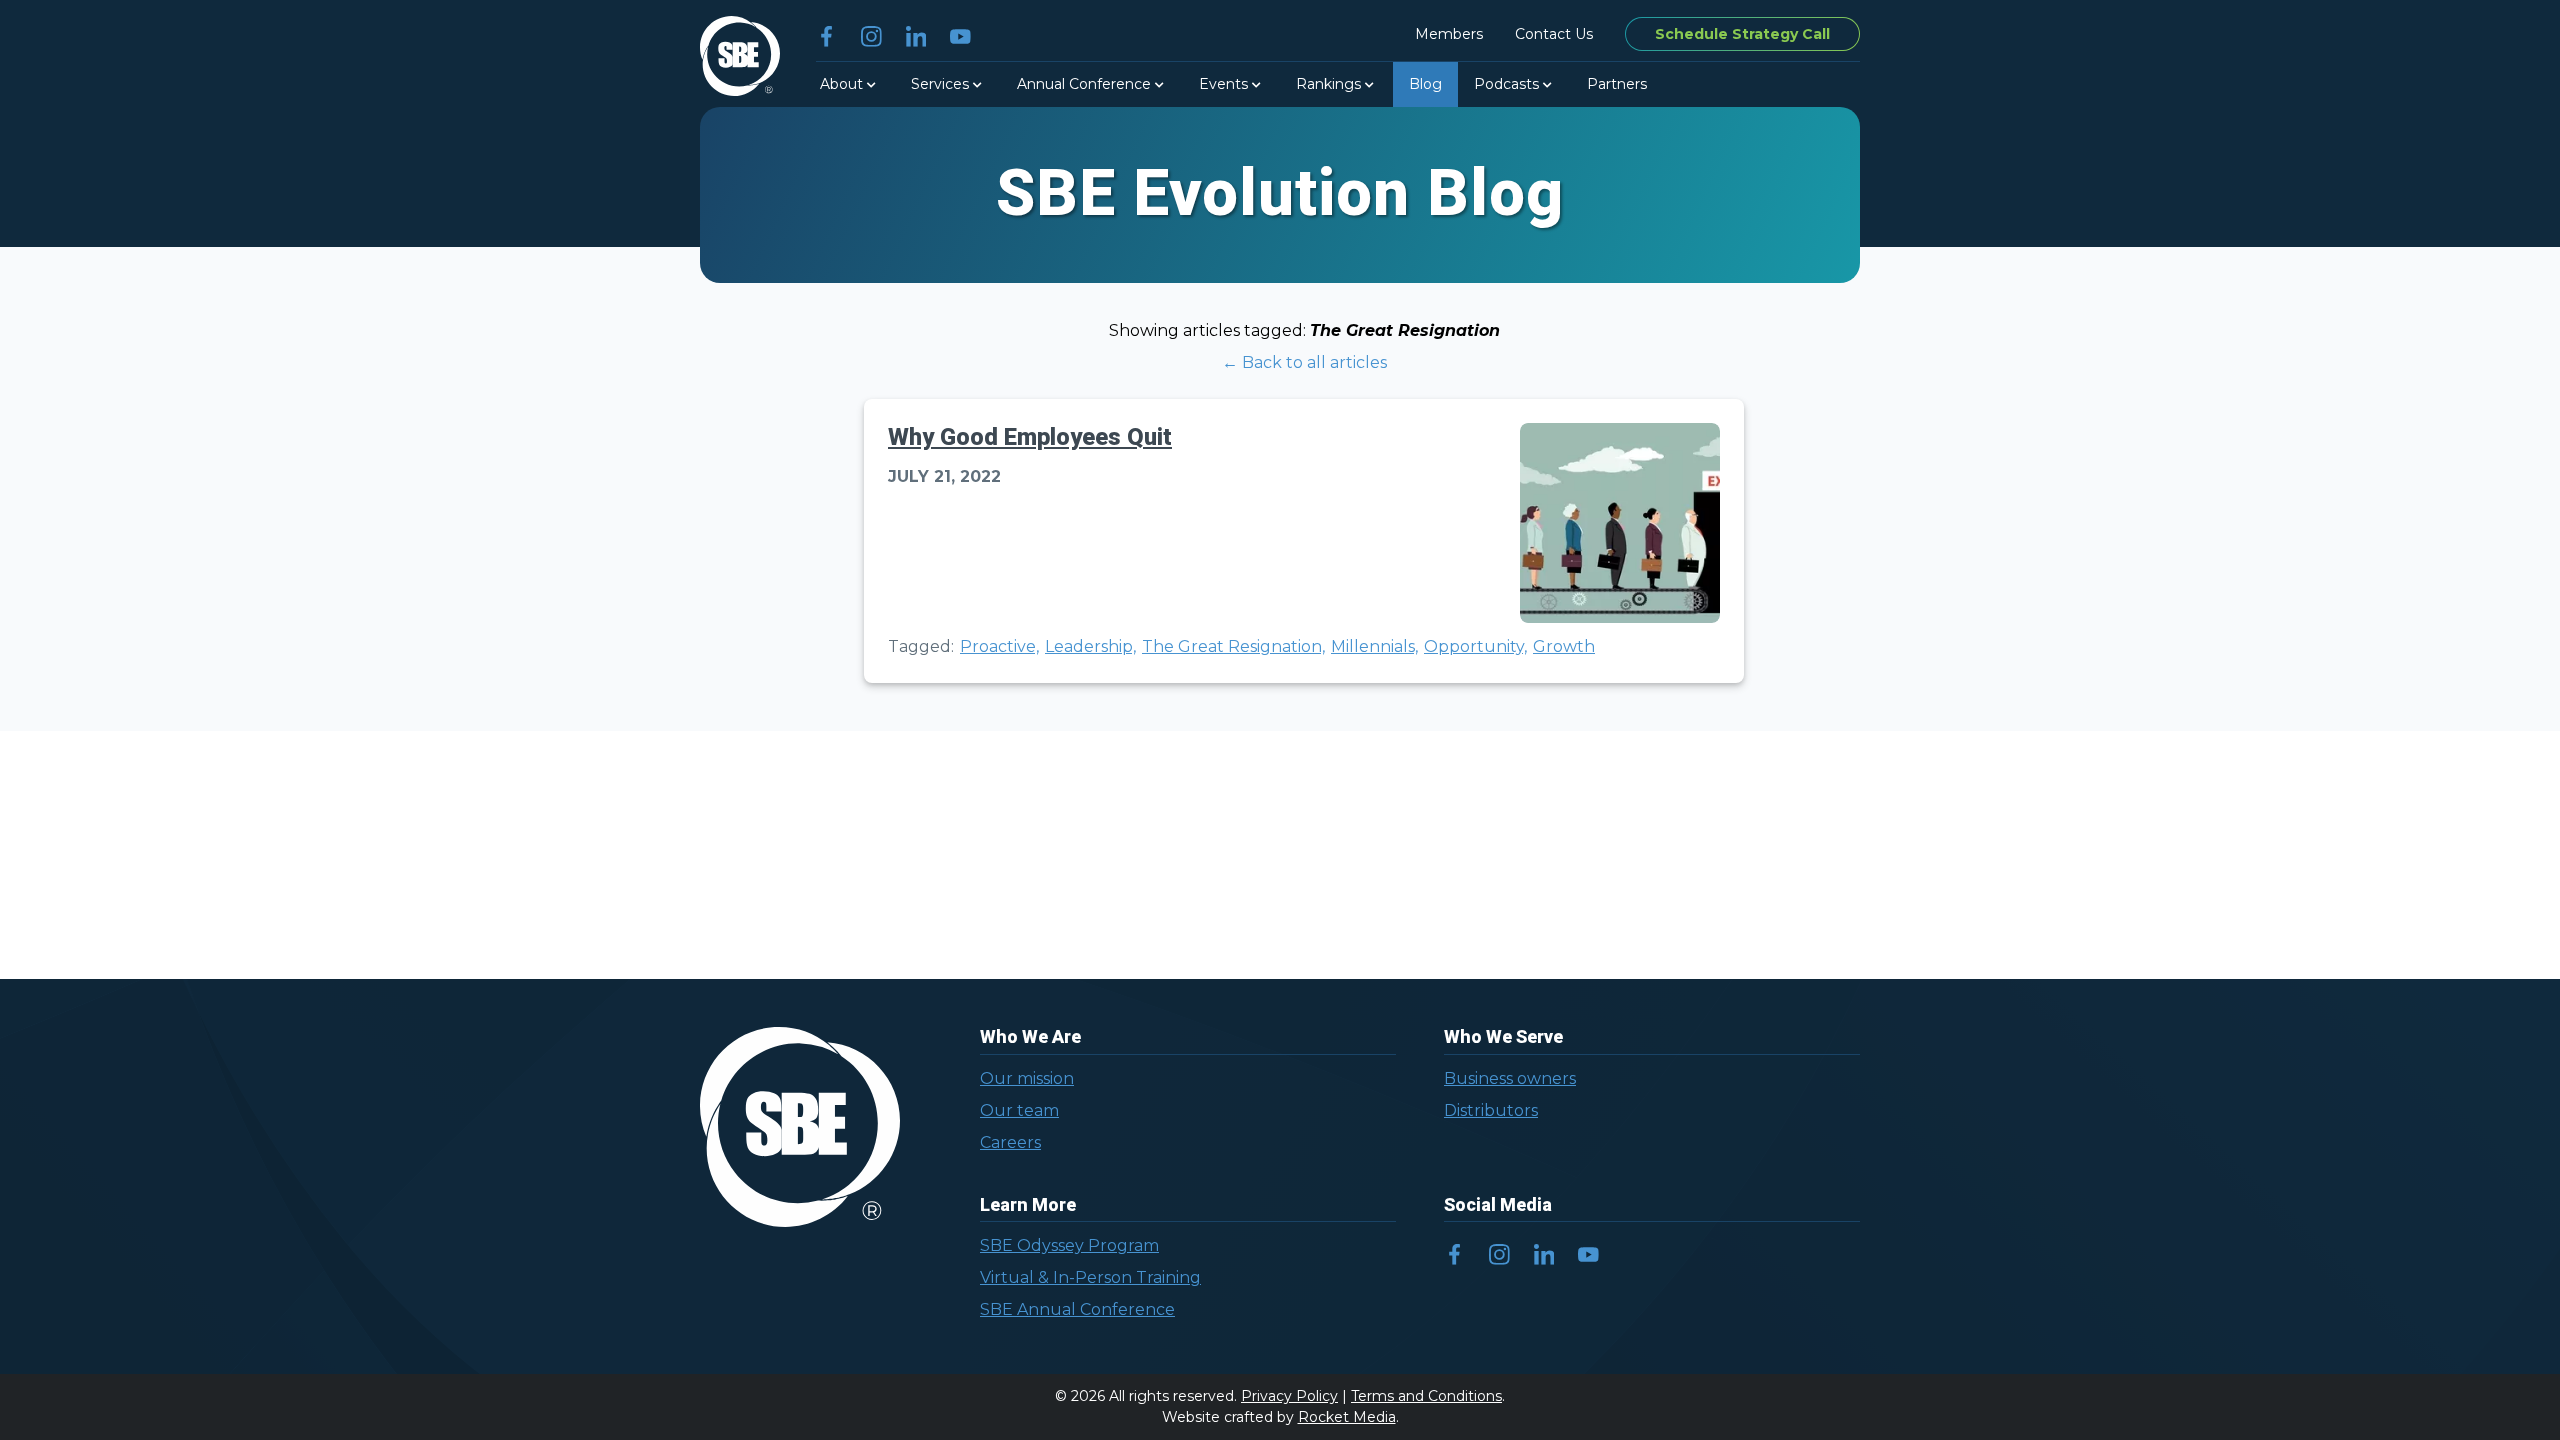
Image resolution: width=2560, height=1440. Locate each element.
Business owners (1510, 1078)
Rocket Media (1347, 1417)
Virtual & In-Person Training (1090, 1277)
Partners (1617, 84)
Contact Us (1554, 34)
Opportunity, (1475, 646)
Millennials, (1374, 646)
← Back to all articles (1304, 362)
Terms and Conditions (1426, 1396)
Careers (1010, 1142)
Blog (1425, 84)
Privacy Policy (1289, 1396)
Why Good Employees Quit (1030, 437)
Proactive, (999, 646)
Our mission (1027, 1078)
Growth (1564, 646)
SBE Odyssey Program (1069, 1245)
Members (1449, 34)
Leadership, (1090, 646)
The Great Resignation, (1233, 646)
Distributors (1491, 1110)
